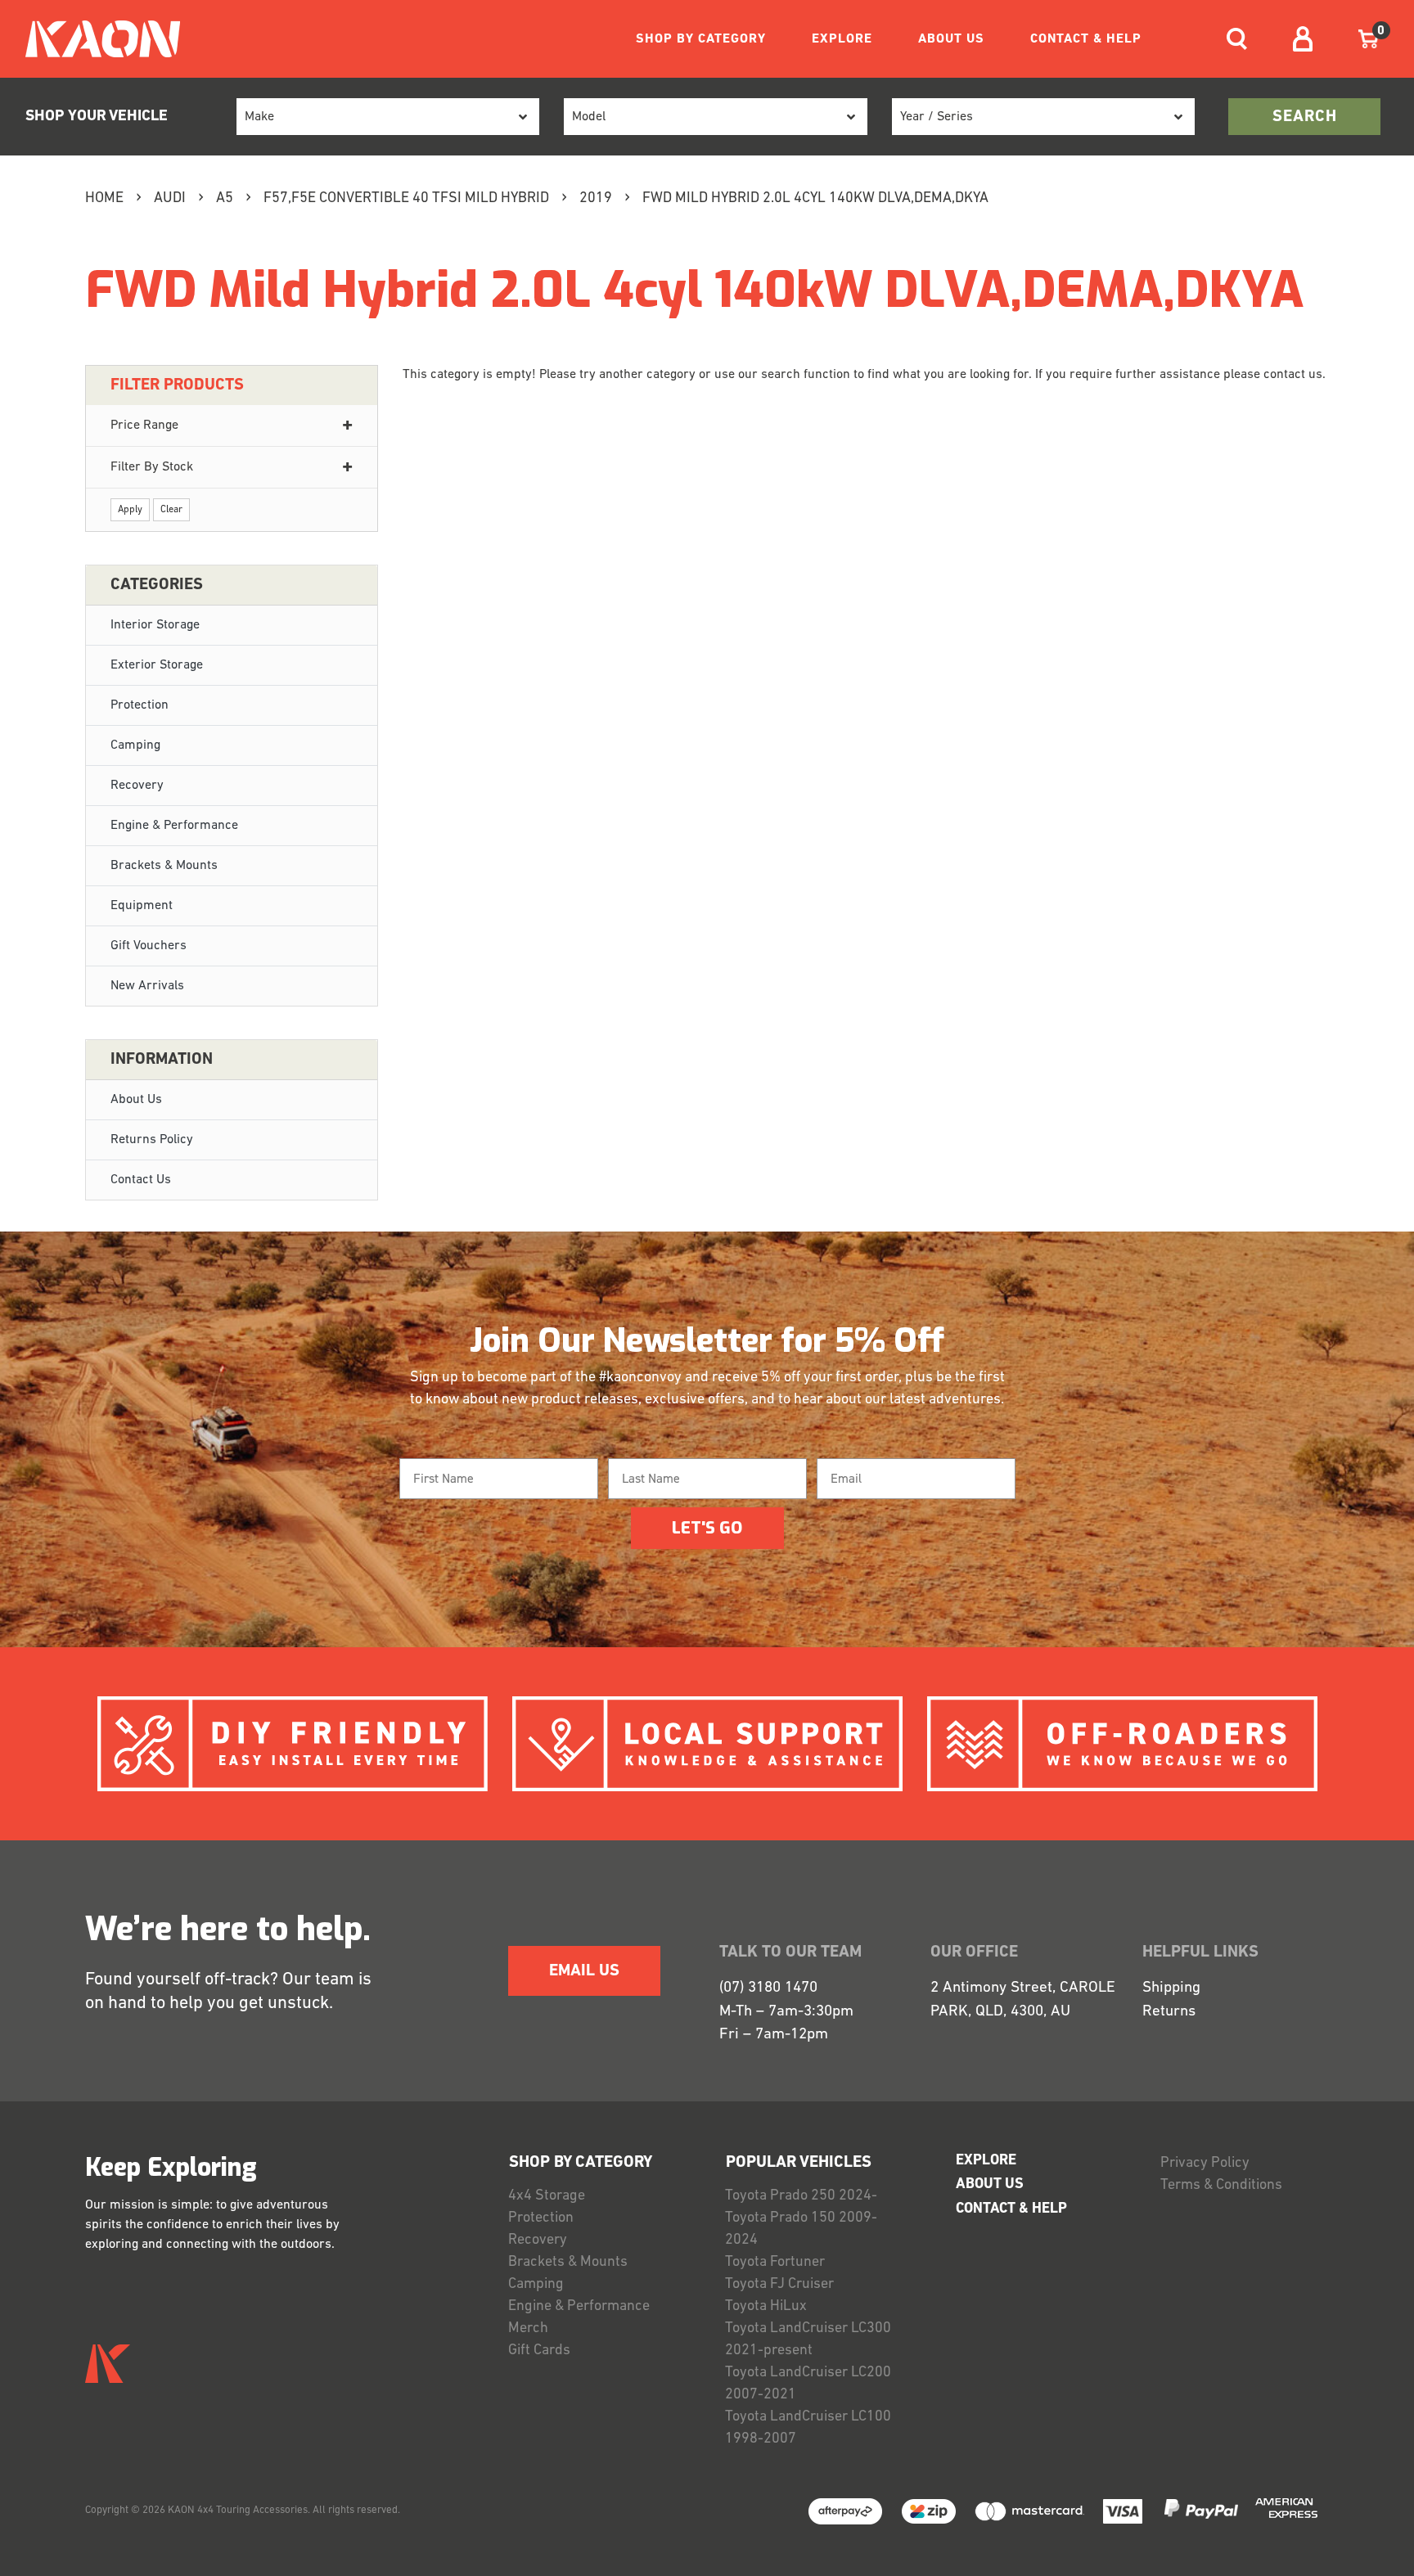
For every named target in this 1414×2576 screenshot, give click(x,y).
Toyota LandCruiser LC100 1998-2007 (808, 2428)
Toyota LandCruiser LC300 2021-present (808, 2340)
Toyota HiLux (766, 2307)
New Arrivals (147, 986)
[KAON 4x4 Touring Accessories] (96, 39)
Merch (528, 2329)
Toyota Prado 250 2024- (801, 2196)
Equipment (142, 906)
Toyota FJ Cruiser (779, 2285)
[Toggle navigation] (1237, 39)
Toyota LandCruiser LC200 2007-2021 (808, 2384)
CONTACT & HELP (1086, 39)
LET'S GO (707, 1528)
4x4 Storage (547, 2196)
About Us (136, 1100)
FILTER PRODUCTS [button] (177, 385)
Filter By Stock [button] (152, 467)
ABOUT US (951, 39)
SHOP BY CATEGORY (701, 39)
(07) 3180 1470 (768, 1988)
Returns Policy (152, 1140)
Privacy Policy (1205, 2164)
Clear (171, 510)
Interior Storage (155, 625)
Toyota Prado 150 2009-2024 (801, 2229)
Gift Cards (539, 2351)
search (1305, 117)
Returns (1169, 2012)
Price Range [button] (144, 426)
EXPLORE (842, 39)
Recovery (137, 786)
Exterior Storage (157, 665)
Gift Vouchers (149, 946)
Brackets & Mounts (164, 866)
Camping (135, 745)
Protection (140, 705)
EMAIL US (584, 1971)
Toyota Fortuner (775, 2263)
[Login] (1303, 39)
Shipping (1171, 1988)
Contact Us (141, 1180)
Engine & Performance (174, 826)
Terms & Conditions (1221, 2186)
